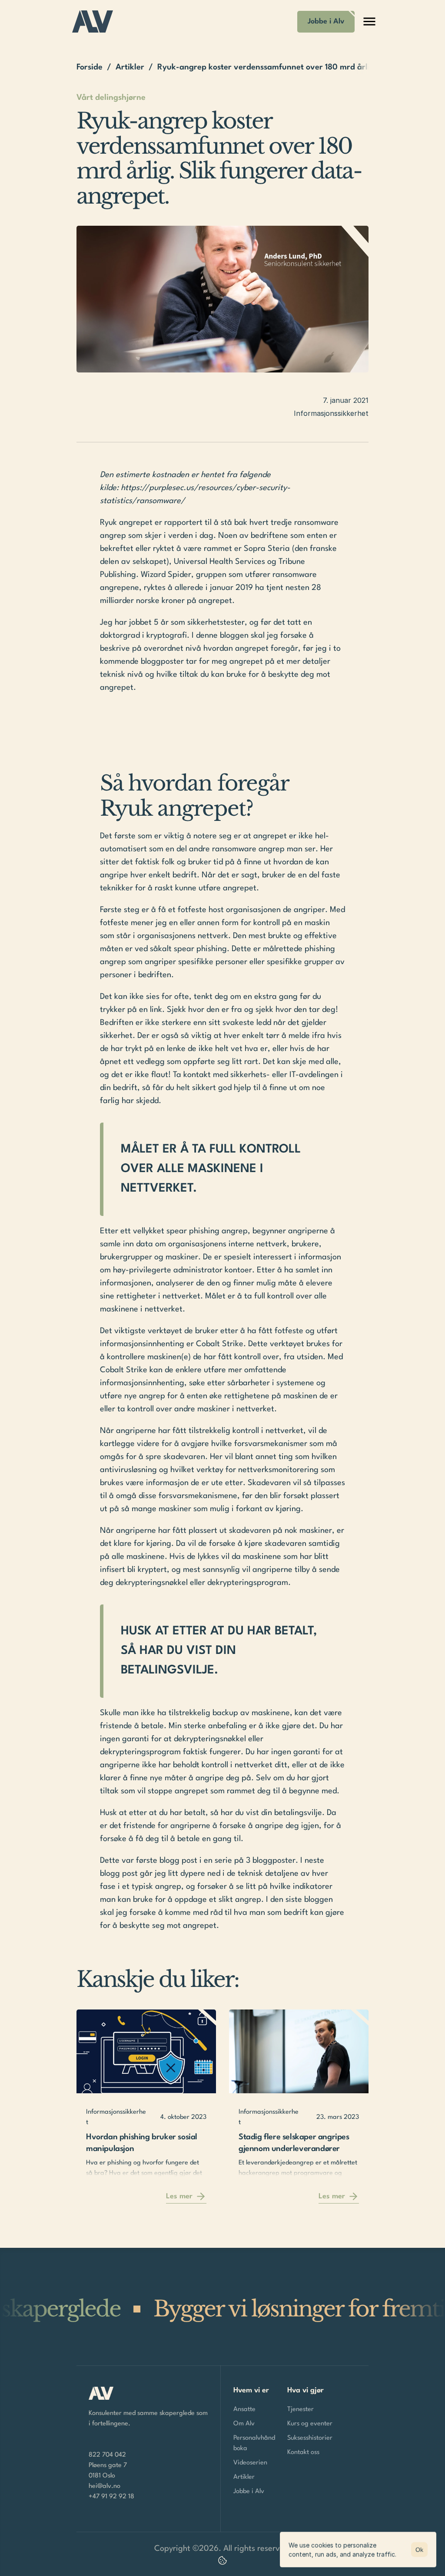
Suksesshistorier (310, 2438)
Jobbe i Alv (249, 2492)
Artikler (130, 67)
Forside (90, 67)
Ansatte (244, 2410)
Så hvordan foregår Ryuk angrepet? (197, 796)
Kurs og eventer (310, 2424)
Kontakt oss (303, 2452)
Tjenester (301, 2410)
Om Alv (244, 2424)
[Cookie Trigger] (222, 2560)
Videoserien (250, 2463)
